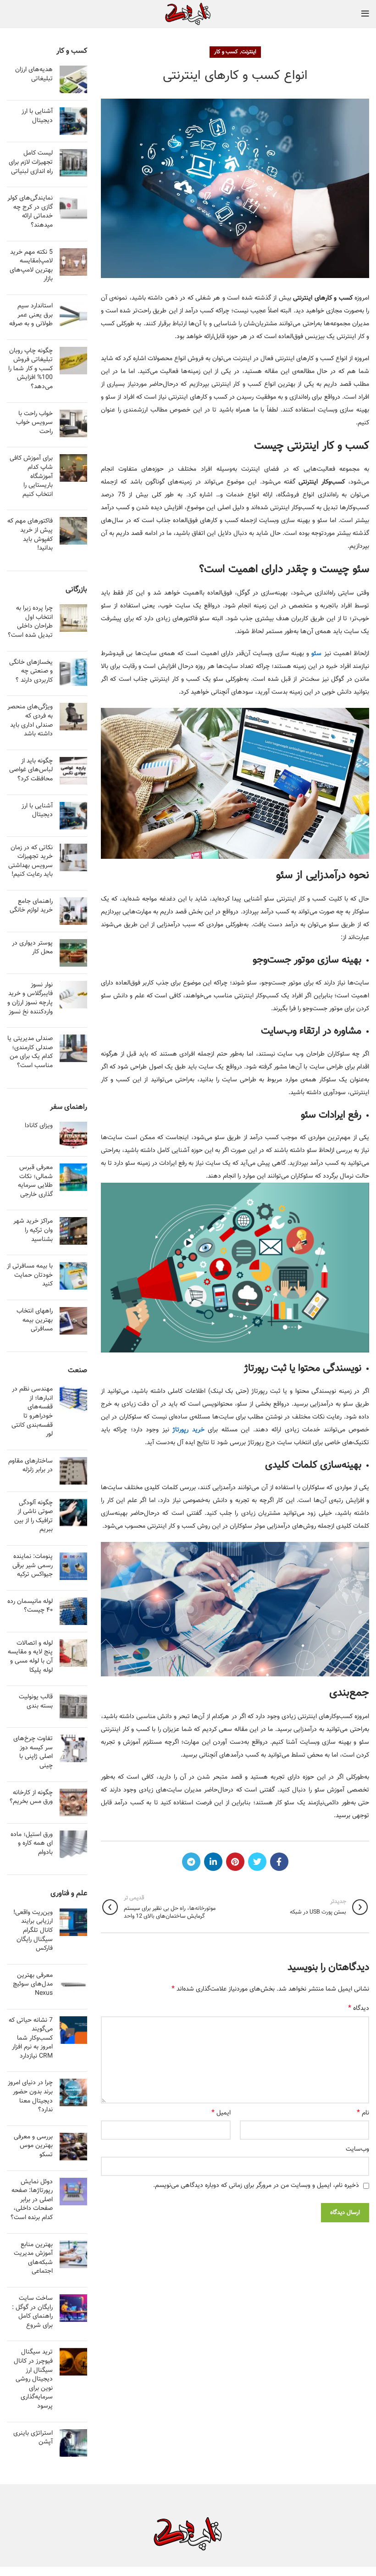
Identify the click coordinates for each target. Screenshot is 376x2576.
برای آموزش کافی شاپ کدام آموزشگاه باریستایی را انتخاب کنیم (31, 476)
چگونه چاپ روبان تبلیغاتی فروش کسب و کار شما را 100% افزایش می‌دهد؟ (30, 369)
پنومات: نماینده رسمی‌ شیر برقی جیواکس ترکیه (33, 1566)
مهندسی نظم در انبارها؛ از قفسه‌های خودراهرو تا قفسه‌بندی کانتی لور (32, 1412)
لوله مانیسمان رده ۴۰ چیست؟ (30, 1606)
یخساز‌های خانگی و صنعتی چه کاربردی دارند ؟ (31, 671)
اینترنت (249, 52)
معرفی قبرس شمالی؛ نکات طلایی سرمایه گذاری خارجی (35, 1181)
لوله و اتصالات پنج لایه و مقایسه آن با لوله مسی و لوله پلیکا (30, 1657)
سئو (316, 654)
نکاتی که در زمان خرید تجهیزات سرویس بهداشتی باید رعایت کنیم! (30, 861)
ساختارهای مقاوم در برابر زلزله (30, 1466)
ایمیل (221, 2113)
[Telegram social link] (191, 1862)
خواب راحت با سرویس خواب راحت (34, 423)
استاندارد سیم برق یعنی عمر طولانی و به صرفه (31, 315)
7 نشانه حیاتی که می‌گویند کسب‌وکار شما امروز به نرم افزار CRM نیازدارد (31, 2038)
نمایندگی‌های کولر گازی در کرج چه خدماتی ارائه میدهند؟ (30, 212)
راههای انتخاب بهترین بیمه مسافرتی (35, 1320)
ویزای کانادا (39, 1126)
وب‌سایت (357, 2149)
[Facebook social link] (279, 1862)
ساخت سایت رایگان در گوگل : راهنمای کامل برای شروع (32, 2312)
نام (363, 2113)
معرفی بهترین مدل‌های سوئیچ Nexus (33, 1984)
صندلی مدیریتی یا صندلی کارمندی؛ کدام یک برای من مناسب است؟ (30, 1052)
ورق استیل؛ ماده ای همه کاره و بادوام (32, 1844)
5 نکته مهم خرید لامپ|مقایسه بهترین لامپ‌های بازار (31, 266)
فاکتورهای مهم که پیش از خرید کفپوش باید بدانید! (30, 535)
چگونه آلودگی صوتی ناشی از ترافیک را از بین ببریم (33, 1516)
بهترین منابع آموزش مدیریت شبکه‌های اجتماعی (33, 2258)
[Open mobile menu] (365, 14)
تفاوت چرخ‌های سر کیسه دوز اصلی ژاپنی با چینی (33, 1752)
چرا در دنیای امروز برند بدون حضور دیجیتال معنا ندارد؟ (30, 2096)
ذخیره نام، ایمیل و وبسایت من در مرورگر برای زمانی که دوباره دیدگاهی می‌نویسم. (256, 2186)
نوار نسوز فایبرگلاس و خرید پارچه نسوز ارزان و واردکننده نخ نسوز (30, 999)
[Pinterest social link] (235, 1862)
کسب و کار (226, 52)
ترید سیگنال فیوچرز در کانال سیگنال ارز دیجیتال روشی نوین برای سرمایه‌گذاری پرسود (33, 2379)
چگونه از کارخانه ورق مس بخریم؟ (31, 1797)
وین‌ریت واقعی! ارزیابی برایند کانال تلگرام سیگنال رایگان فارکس (33, 1931)
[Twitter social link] (257, 1862)
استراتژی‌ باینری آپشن (33, 2438)
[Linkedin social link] (213, 1862)
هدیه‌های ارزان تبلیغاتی (34, 74)
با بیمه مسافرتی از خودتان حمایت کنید (30, 1275)
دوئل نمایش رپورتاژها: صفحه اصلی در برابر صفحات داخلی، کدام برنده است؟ (32, 2200)
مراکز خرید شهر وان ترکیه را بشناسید (33, 1230)
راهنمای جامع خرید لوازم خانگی (31, 906)
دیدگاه (359, 2009)
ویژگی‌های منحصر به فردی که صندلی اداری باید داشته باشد (30, 721)
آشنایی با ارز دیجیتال (37, 116)
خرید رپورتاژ (188, 1430)
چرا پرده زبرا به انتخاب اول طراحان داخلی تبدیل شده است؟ (30, 622)
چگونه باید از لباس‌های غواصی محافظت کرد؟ (31, 770)
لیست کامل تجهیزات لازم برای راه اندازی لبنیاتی (31, 162)
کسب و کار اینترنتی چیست (312, 446)
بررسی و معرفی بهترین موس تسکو (33, 2146)
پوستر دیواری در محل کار (32, 948)
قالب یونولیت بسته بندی (36, 1702)
